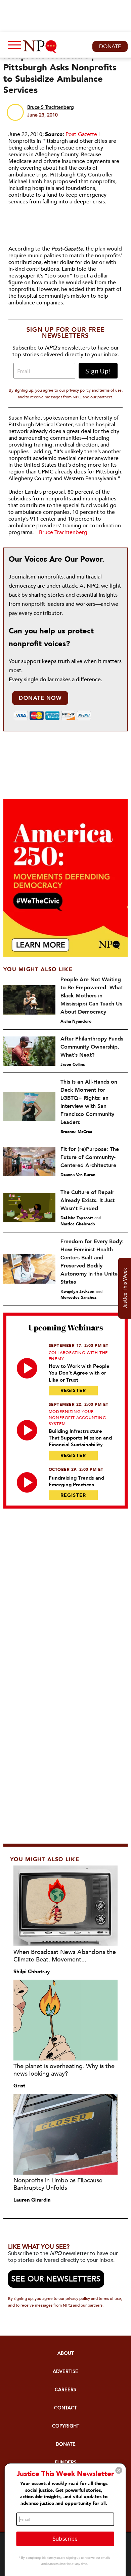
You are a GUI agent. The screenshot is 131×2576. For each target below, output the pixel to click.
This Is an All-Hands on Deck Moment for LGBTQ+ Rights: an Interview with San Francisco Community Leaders (89, 1102)
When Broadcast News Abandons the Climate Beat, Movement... (65, 1956)
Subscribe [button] (65, 2538)
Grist (19, 2086)
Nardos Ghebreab (78, 1224)
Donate (110, 46)
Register (73, 1391)
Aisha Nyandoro (76, 1021)
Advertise (65, 2371)
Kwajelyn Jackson (77, 1291)
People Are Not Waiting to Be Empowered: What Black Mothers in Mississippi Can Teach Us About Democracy (92, 996)
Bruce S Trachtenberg (51, 107)
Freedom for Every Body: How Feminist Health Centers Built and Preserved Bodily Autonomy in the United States (92, 1262)
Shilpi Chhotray (32, 1972)
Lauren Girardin (32, 2200)
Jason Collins (73, 1064)
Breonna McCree (76, 1132)
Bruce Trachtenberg (63, 532)
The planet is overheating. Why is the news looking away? (64, 2070)
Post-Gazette (81, 134)
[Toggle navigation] (13, 46)
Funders (66, 2462)
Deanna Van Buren (78, 1175)
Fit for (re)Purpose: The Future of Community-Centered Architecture (90, 1157)
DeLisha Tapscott (77, 1218)
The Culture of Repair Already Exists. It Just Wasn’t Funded (88, 1200)
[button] (119, 2470)
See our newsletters (56, 2279)
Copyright (66, 2426)
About (66, 2353)
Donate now (40, 698)
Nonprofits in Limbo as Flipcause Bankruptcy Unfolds (58, 2184)
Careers (65, 2390)
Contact (65, 2408)
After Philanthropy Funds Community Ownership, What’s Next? (92, 1047)
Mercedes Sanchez (78, 1297)
